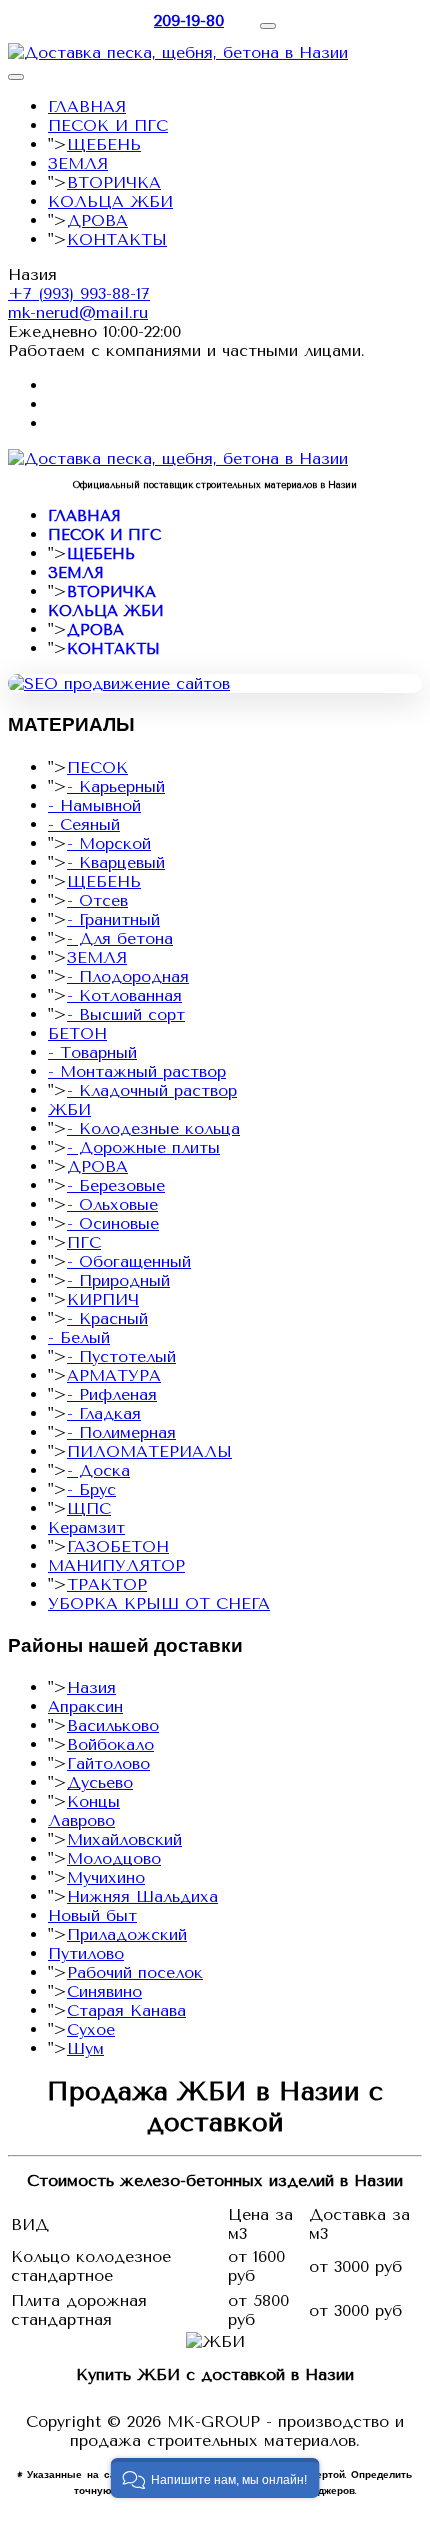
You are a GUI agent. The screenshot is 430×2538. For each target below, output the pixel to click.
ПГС (84, 1242)
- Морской (109, 843)
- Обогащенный (129, 1261)
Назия (91, 1687)
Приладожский (127, 1934)
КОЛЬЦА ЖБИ (110, 201)
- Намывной (94, 805)
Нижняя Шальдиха (142, 1896)
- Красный (107, 1318)
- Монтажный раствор (137, 1071)
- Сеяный (84, 824)
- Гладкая (104, 1413)
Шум (85, 2048)
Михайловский (124, 1839)
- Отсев (97, 900)
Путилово (86, 1953)
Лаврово (81, 1820)
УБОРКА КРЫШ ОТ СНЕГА (159, 1603)
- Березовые (116, 1185)
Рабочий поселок (135, 1972)
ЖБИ (69, 1109)
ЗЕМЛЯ (78, 163)
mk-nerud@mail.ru (78, 312)
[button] (215, 2478)
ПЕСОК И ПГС (108, 125)
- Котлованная (124, 995)
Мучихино (106, 1877)
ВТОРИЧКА (114, 182)
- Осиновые (113, 1223)
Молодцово (114, 1858)
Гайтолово (108, 1763)
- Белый (79, 1337)
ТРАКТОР (107, 1584)
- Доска (98, 1470)
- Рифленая (112, 1394)
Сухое (91, 2029)
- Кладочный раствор (152, 1090)
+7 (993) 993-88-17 (79, 293)
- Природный (118, 1280)
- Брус (91, 1489)
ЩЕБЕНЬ (104, 144)
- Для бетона (120, 938)
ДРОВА (97, 220)
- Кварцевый (116, 862)
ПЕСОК (97, 767)
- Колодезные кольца (153, 1128)
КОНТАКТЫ (117, 239)
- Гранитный (113, 919)
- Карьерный (116, 786)
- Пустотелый (121, 1356)
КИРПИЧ (103, 1299)
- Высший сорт (126, 1014)
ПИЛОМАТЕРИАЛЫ (149, 1451)
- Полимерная (121, 1432)
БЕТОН (77, 1033)
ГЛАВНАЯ (87, 106)
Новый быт (92, 1915)
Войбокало (110, 1744)
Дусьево (100, 1782)
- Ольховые (112, 1204)
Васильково (113, 1725)
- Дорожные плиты (143, 1147)
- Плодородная (128, 976)
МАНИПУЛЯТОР (116, 1565)
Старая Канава (126, 2010)
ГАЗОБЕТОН (118, 1546)
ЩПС (89, 1508)
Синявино (104, 1991)
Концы (93, 1801)
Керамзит (86, 1527)
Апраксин (85, 1706)
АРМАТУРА (114, 1375)
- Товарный (92, 1052)
